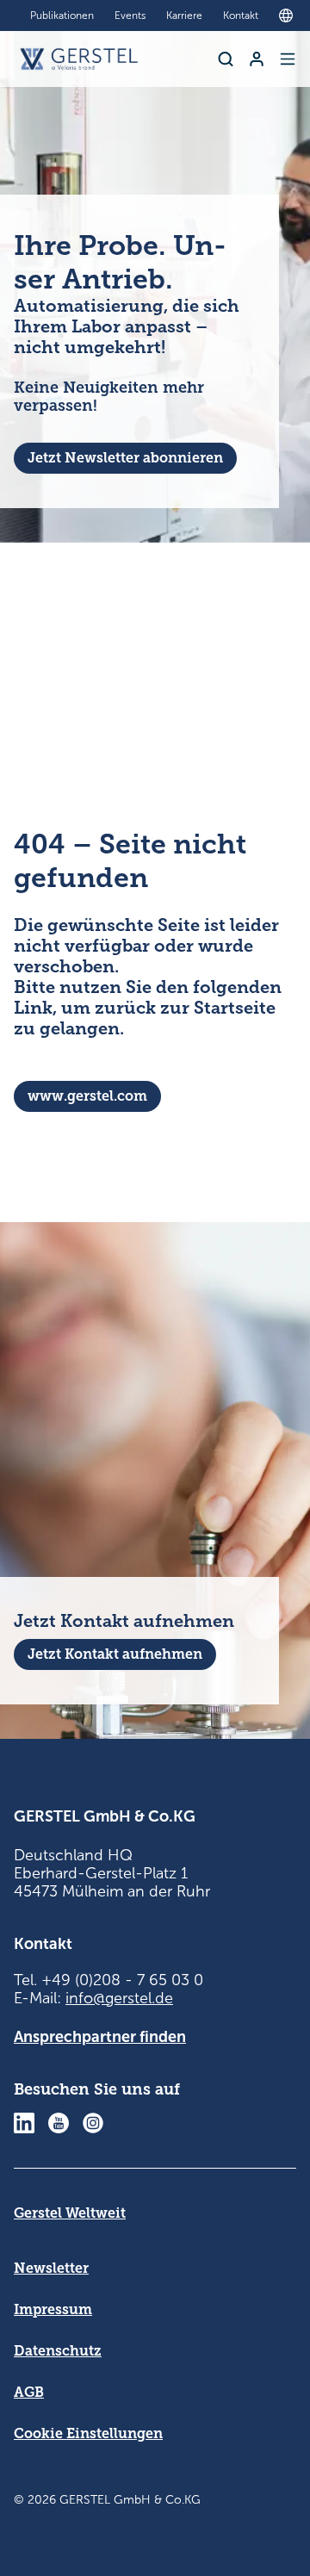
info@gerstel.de (119, 1998)
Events (130, 16)
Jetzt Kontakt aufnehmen (115, 1654)
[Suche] (226, 59)
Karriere (184, 16)
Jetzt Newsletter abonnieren (125, 458)
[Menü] (288, 59)
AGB (29, 2392)
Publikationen (62, 16)
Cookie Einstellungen (88, 2433)
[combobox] (290, 16)
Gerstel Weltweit (70, 2213)
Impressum (53, 2309)
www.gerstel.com (87, 1096)
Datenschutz (58, 2351)
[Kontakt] (257, 59)
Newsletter (51, 2268)
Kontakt (241, 16)
